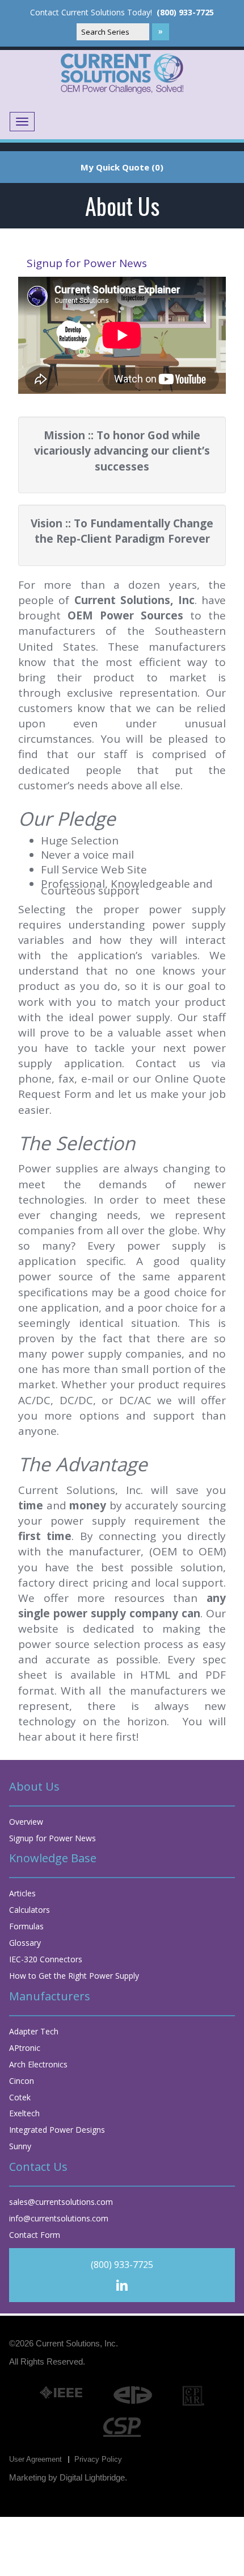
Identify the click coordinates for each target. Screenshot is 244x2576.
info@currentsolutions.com (59, 2218)
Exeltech (24, 2113)
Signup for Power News (87, 263)
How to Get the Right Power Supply (74, 1976)
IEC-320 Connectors (46, 1959)
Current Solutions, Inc (76, 2343)
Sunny (20, 2146)
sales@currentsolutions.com (61, 2202)
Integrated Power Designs (57, 2130)
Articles (22, 1893)
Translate (221, 126)
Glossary (25, 1943)
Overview (26, 1822)
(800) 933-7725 (185, 13)
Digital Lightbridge (92, 2477)
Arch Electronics (38, 2064)
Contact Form (35, 2235)
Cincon (22, 2081)
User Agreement (35, 2459)
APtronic (25, 2048)
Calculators (30, 1910)
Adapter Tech (34, 2031)
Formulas (26, 1926)
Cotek (20, 2097)
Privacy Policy (98, 2459)
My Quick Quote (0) (122, 167)
